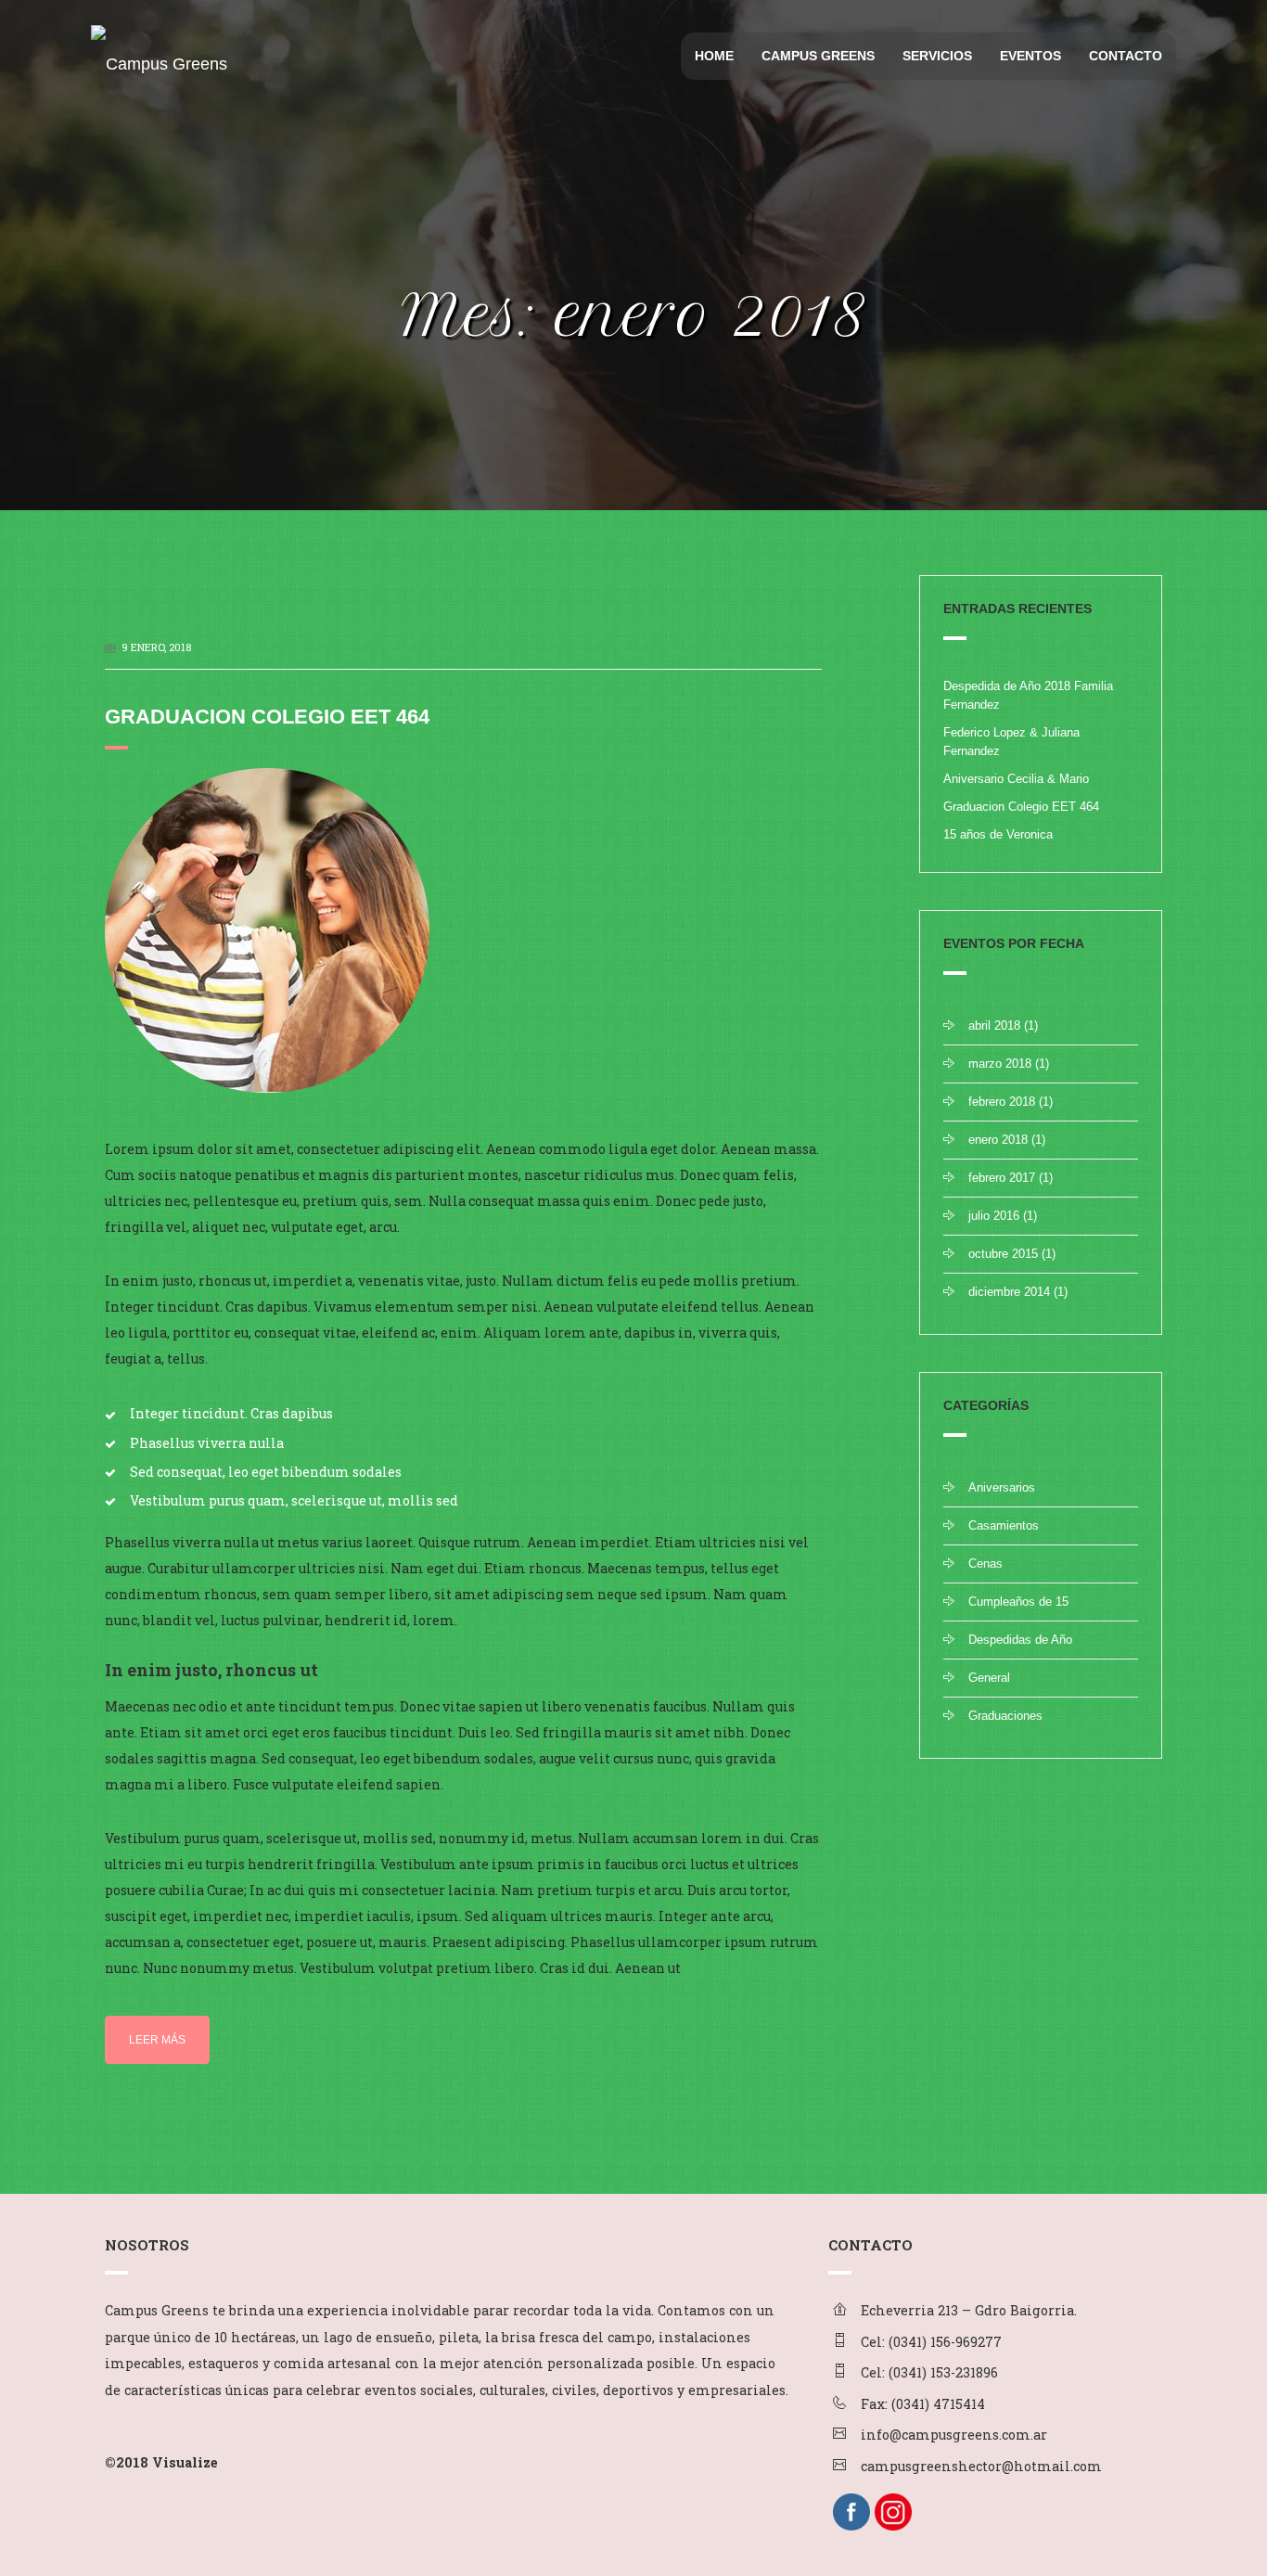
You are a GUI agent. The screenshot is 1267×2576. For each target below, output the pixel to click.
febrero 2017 (1002, 1178)
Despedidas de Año (1020, 1640)
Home (714, 56)
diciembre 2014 (1009, 1292)
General (989, 1678)
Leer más (157, 2040)
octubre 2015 (1003, 1254)
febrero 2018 (1002, 1102)
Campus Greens (818, 56)
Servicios (937, 56)
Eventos (1030, 56)
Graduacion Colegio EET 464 (267, 717)
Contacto (1126, 56)
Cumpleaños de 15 (1018, 1602)
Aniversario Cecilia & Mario (1016, 779)
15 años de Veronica (998, 834)
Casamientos (1004, 1525)
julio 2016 (994, 1216)
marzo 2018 (1000, 1064)
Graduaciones (1005, 1716)
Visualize (185, 2462)
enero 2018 (998, 1140)
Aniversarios (1002, 1487)
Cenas (985, 1564)
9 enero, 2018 (156, 647)
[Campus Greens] (156, 48)
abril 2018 (994, 1025)
